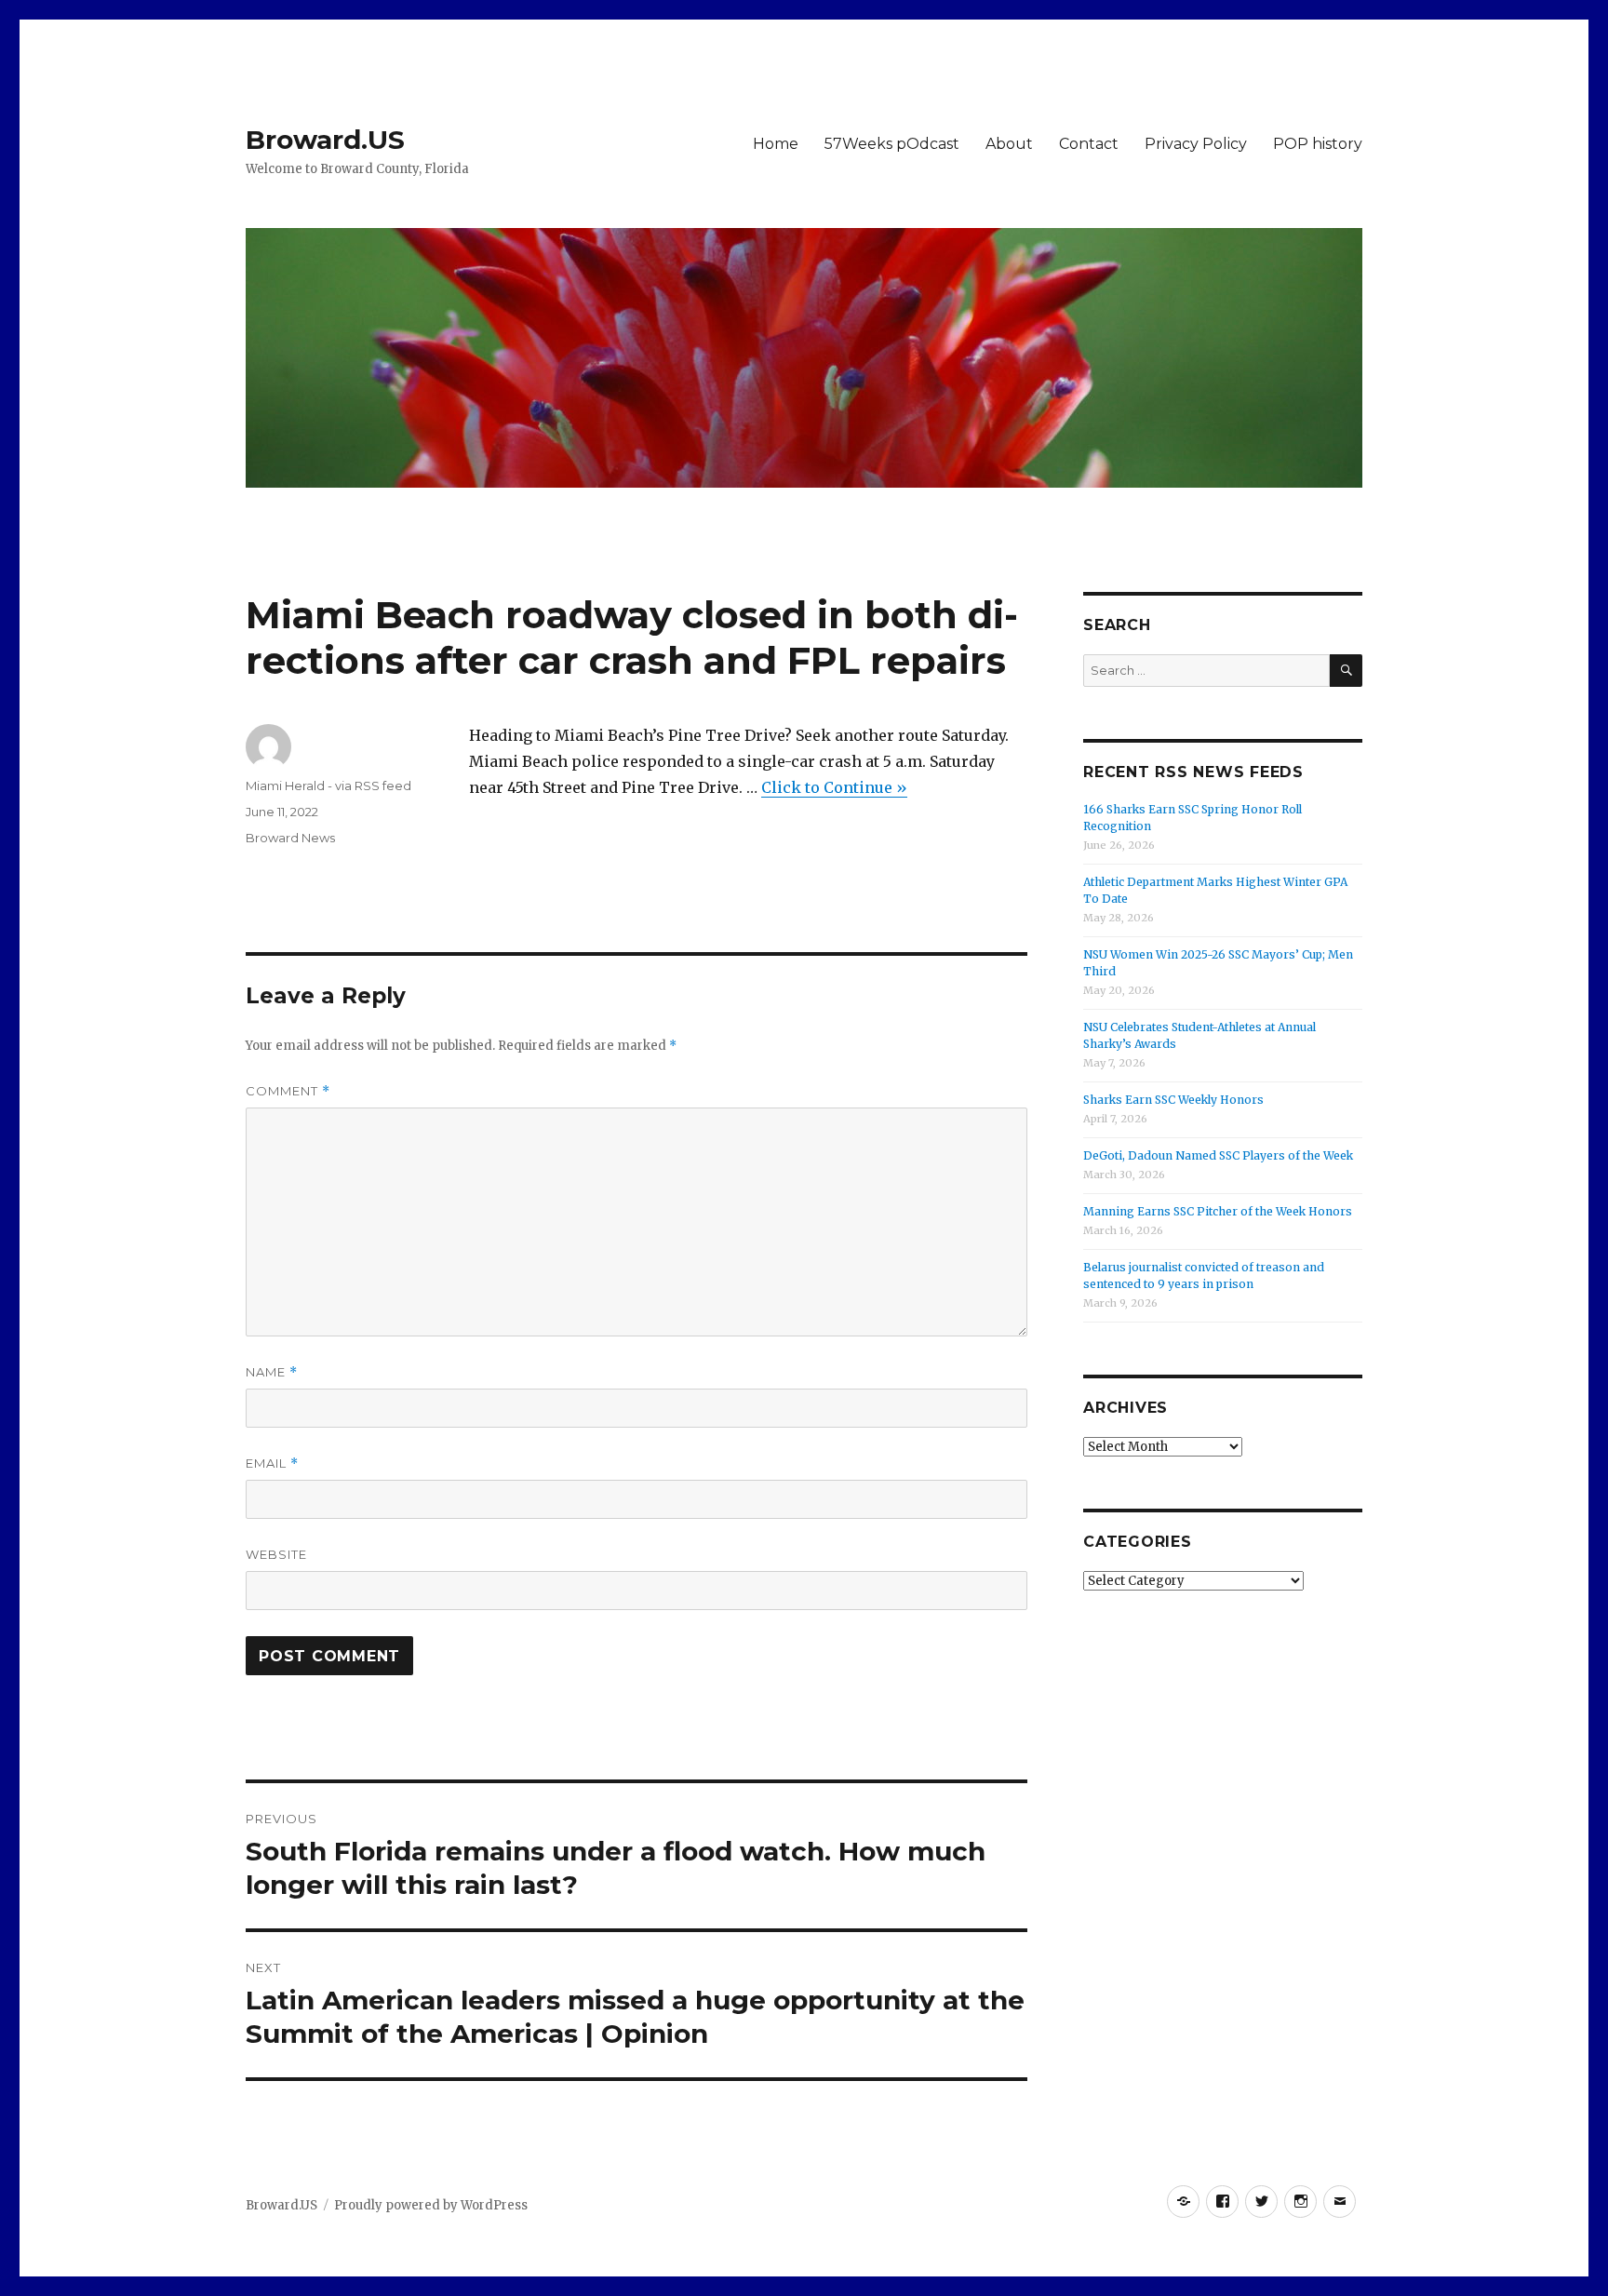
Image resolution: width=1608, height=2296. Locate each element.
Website (276, 1554)
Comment (288, 1091)
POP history (1318, 144)
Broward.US (325, 140)
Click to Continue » (834, 787)
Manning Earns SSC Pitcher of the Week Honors (1218, 1211)
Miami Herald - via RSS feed (328, 785)
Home (776, 144)
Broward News (290, 838)
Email (272, 1464)
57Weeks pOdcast (892, 144)
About (1009, 144)
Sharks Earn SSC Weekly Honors (1173, 1100)
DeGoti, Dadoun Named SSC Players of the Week (1218, 1155)
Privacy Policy (1196, 144)
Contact (1089, 144)
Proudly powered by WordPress (431, 2205)
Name (272, 1372)
